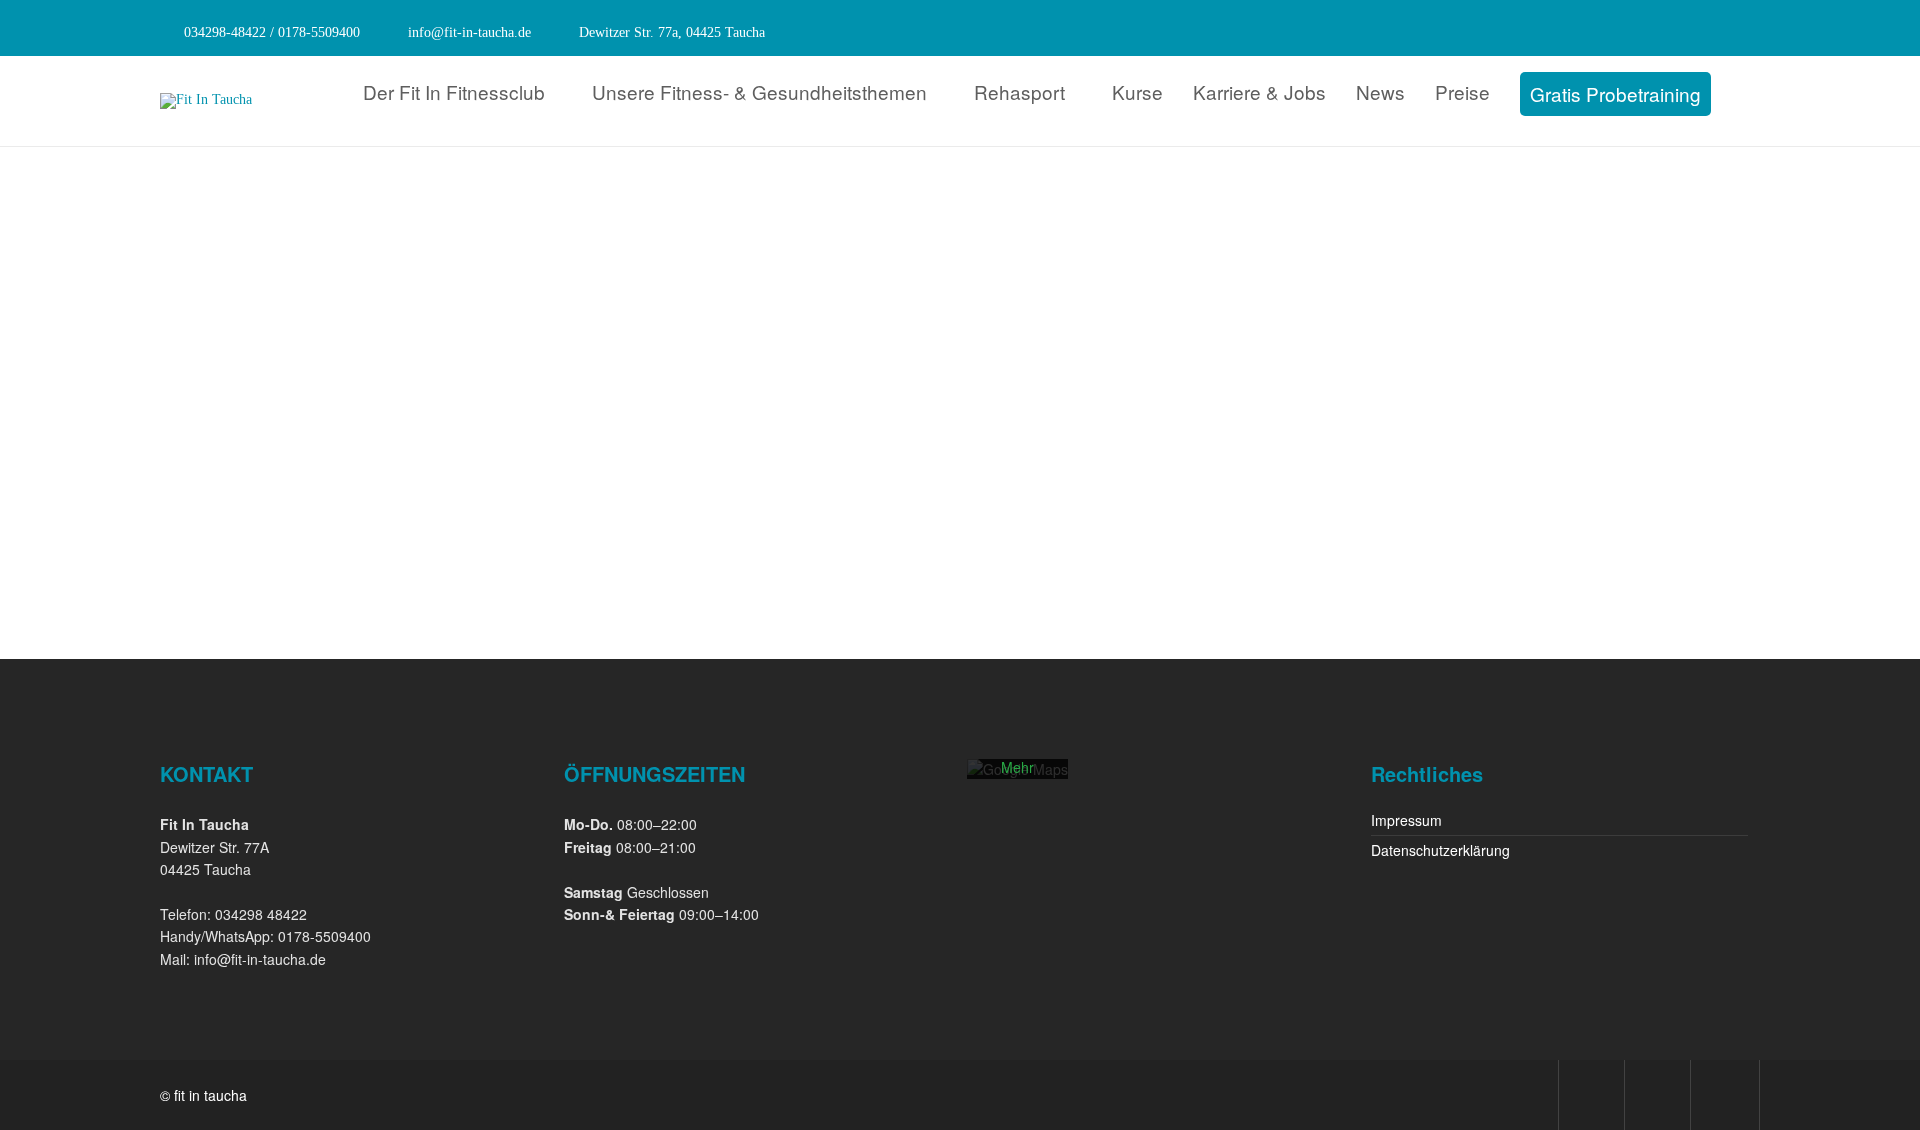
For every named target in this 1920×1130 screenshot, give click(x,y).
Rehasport (1019, 91)
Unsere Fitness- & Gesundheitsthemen (759, 91)
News (1380, 91)
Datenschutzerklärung (1440, 850)
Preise (1462, 91)
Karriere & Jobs (1259, 91)
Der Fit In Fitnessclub (454, 91)
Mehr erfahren (1018, 777)
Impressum (1406, 820)
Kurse (1137, 91)
